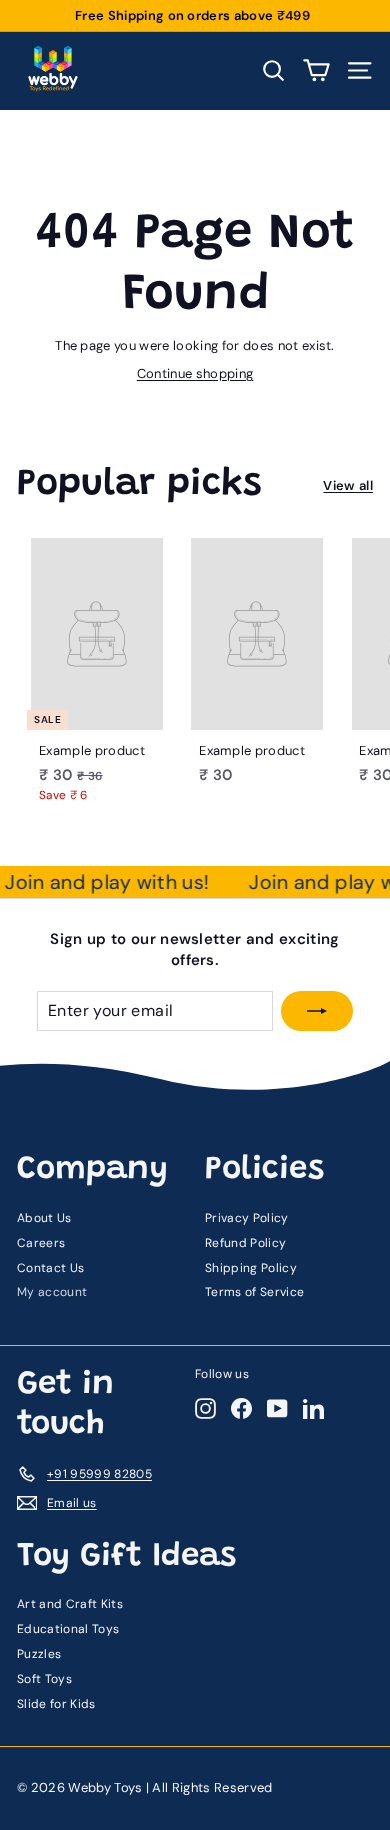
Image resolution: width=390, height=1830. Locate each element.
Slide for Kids (56, 1704)
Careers (41, 1243)
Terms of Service (254, 1292)
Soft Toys (44, 1679)
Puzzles (39, 1654)
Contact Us (50, 1268)
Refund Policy (245, 1243)
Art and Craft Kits (70, 1604)
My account (52, 1292)
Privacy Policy (247, 1218)
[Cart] (316, 70)
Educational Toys (68, 1629)
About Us (44, 1218)
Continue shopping (195, 373)
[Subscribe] (317, 1011)
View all (348, 485)
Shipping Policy (251, 1268)
